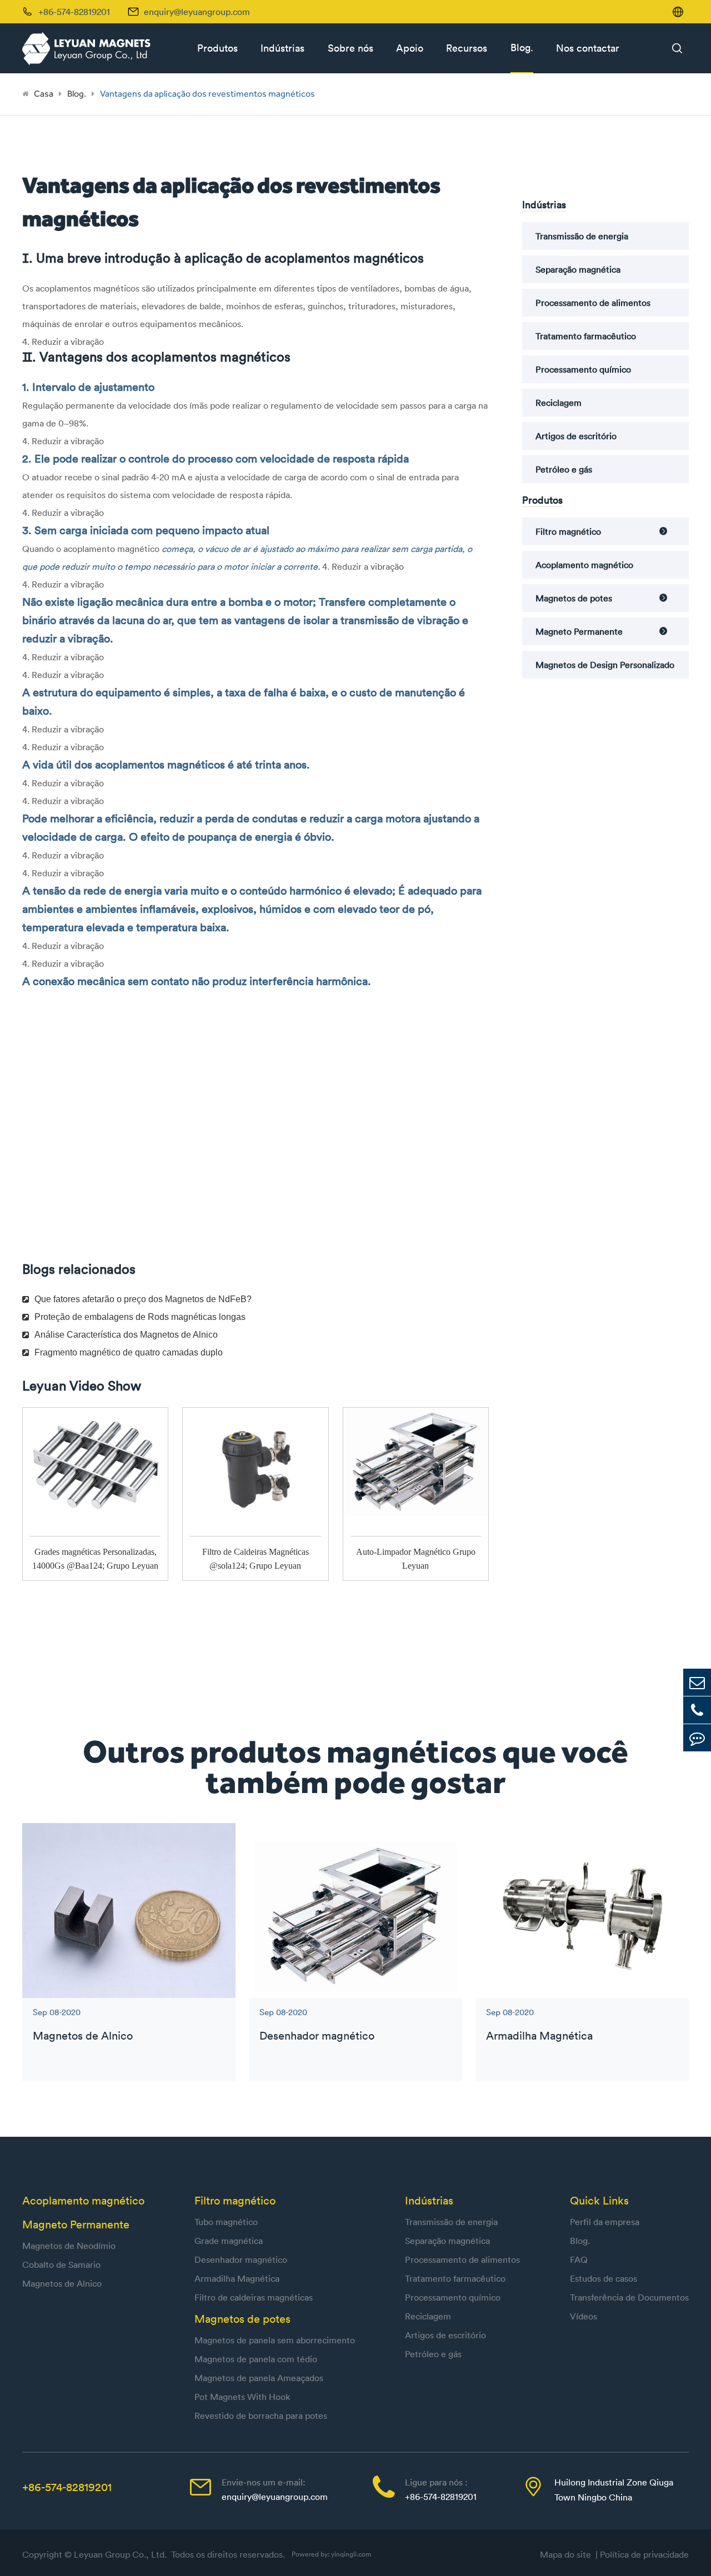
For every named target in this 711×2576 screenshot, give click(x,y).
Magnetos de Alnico (83, 2035)
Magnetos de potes (574, 598)
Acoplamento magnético (584, 565)
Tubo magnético (226, 2222)
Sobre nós (351, 48)
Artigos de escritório (576, 436)
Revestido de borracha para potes (261, 2416)
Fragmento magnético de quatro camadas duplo (129, 1352)
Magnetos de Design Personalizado (605, 665)
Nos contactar (588, 48)
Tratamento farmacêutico (586, 336)
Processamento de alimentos (593, 303)
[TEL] (697, 1710)
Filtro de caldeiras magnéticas (254, 2297)
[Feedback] (697, 1738)
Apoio (410, 48)
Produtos (217, 48)
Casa (44, 94)
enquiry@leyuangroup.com (197, 12)
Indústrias (282, 48)
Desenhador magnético (317, 2035)
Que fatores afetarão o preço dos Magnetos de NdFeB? (143, 1299)
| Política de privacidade (642, 2554)
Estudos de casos (604, 2278)
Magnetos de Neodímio (69, 2246)
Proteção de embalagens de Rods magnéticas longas (140, 1317)
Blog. (522, 47)
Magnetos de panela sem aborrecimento (275, 2340)
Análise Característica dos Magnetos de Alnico (126, 1335)
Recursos (467, 48)
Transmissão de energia (582, 236)
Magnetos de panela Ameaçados (259, 2378)
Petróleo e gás (564, 469)
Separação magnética (578, 269)
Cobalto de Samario (61, 2264)
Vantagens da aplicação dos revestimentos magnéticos (207, 94)
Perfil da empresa (605, 2222)
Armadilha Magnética (539, 2035)
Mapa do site (568, 2554)
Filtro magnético (568, 531)
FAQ (579, 2259)
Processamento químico (583, 369)
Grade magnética (229, 2241)
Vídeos (584, 2316)
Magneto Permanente (579, 631)
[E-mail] (697, 1682)
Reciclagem (559, 403)
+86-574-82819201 (67, 2487)
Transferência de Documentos (629, 2297)
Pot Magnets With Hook (242, 2397)
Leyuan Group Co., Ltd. (121, 2554)
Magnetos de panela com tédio (256, 2359)
